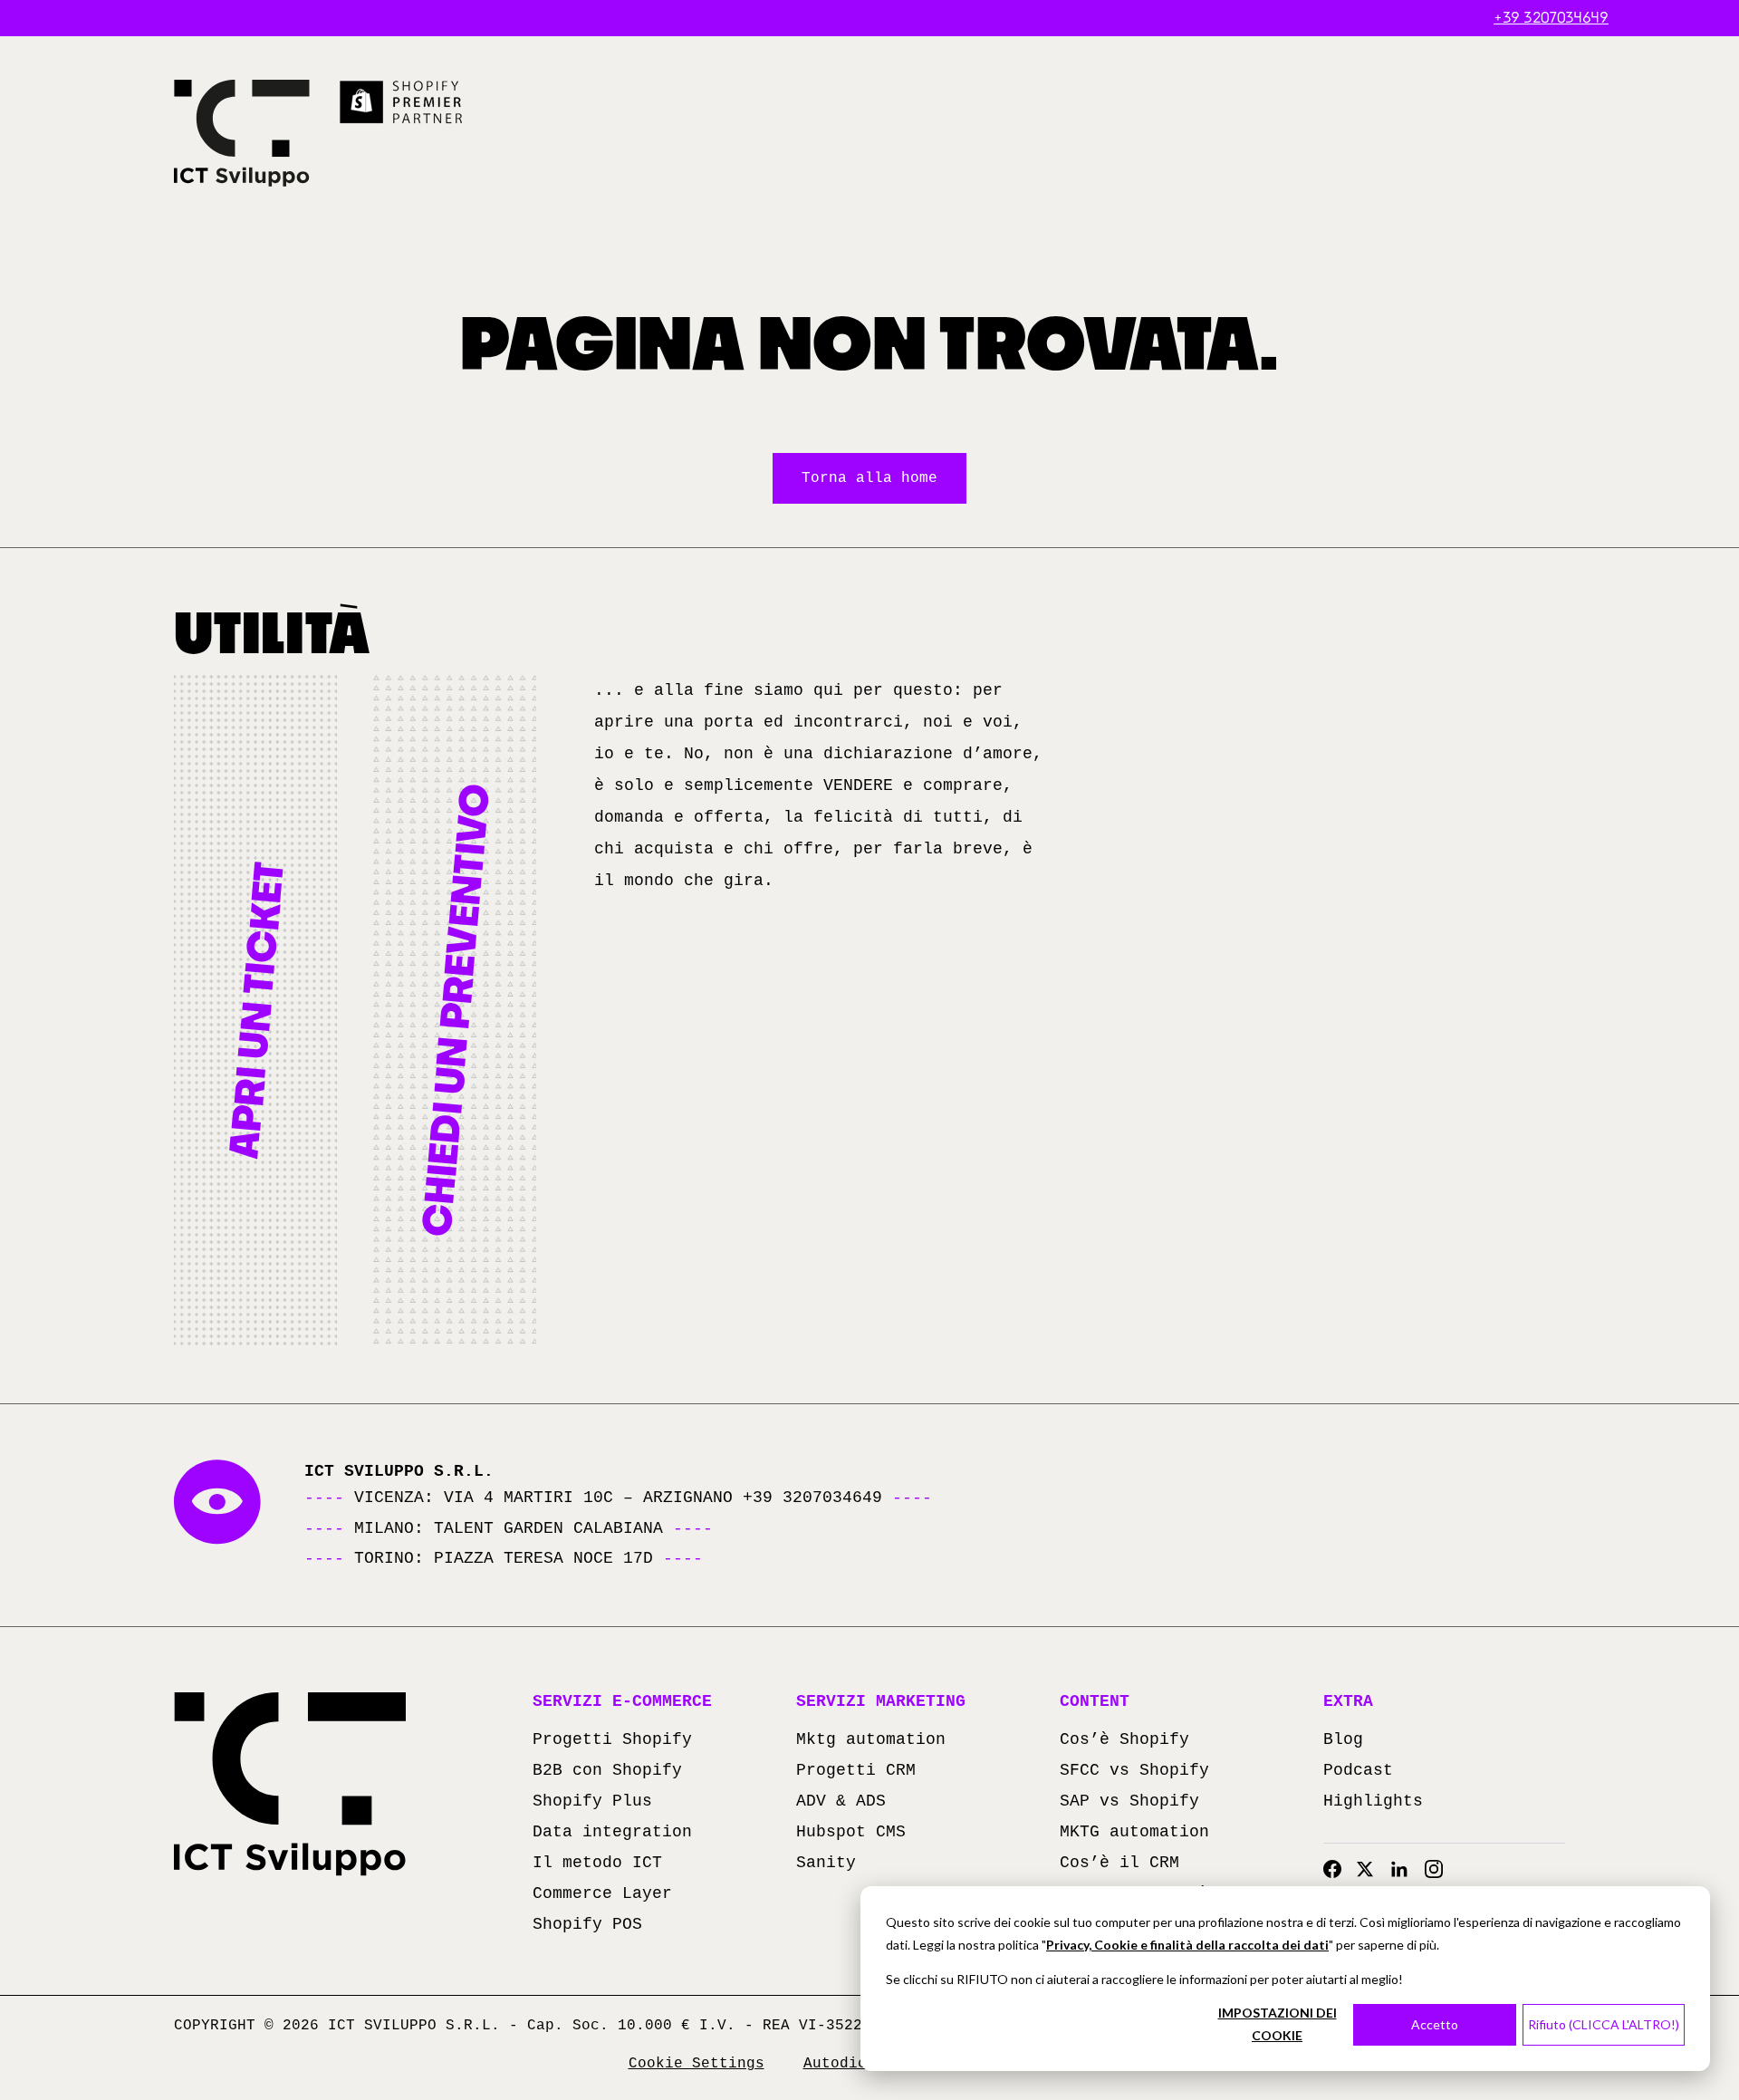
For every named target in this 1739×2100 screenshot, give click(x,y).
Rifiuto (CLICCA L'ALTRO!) (1604, 2024)
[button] (255, 1010)
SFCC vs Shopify (1134, 1770)
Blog (1343, 1739)
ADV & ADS (841, 1801)
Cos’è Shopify (1124, 1739)
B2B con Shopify (607, 1770)
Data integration (612, 1832)
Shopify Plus (592, 1801)
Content (1095, 1701)
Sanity (826, 1863)
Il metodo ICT (597, 1863)
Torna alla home (869, 478)
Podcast (1358, 1770)
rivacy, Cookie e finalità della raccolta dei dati (1191, 1945)
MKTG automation (1134, 1832)
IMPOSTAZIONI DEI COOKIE (1278, 2024)
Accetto (1435, 2024)
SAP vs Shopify (1129, 1801)
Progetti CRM (856, 1770)
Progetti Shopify (612, 1739)
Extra (1348, 1701)
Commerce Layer (602, 1893)
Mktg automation (871, 1739)
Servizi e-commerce (622, 1701)
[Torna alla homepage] (242, 133)
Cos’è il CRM (1119, 1863)
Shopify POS (587, 1924)
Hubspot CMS (851, 1832)
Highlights (1373, 1801)
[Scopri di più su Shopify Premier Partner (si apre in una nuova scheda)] (402, 102)
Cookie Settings (697, 2064)
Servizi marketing (881, 1701)
